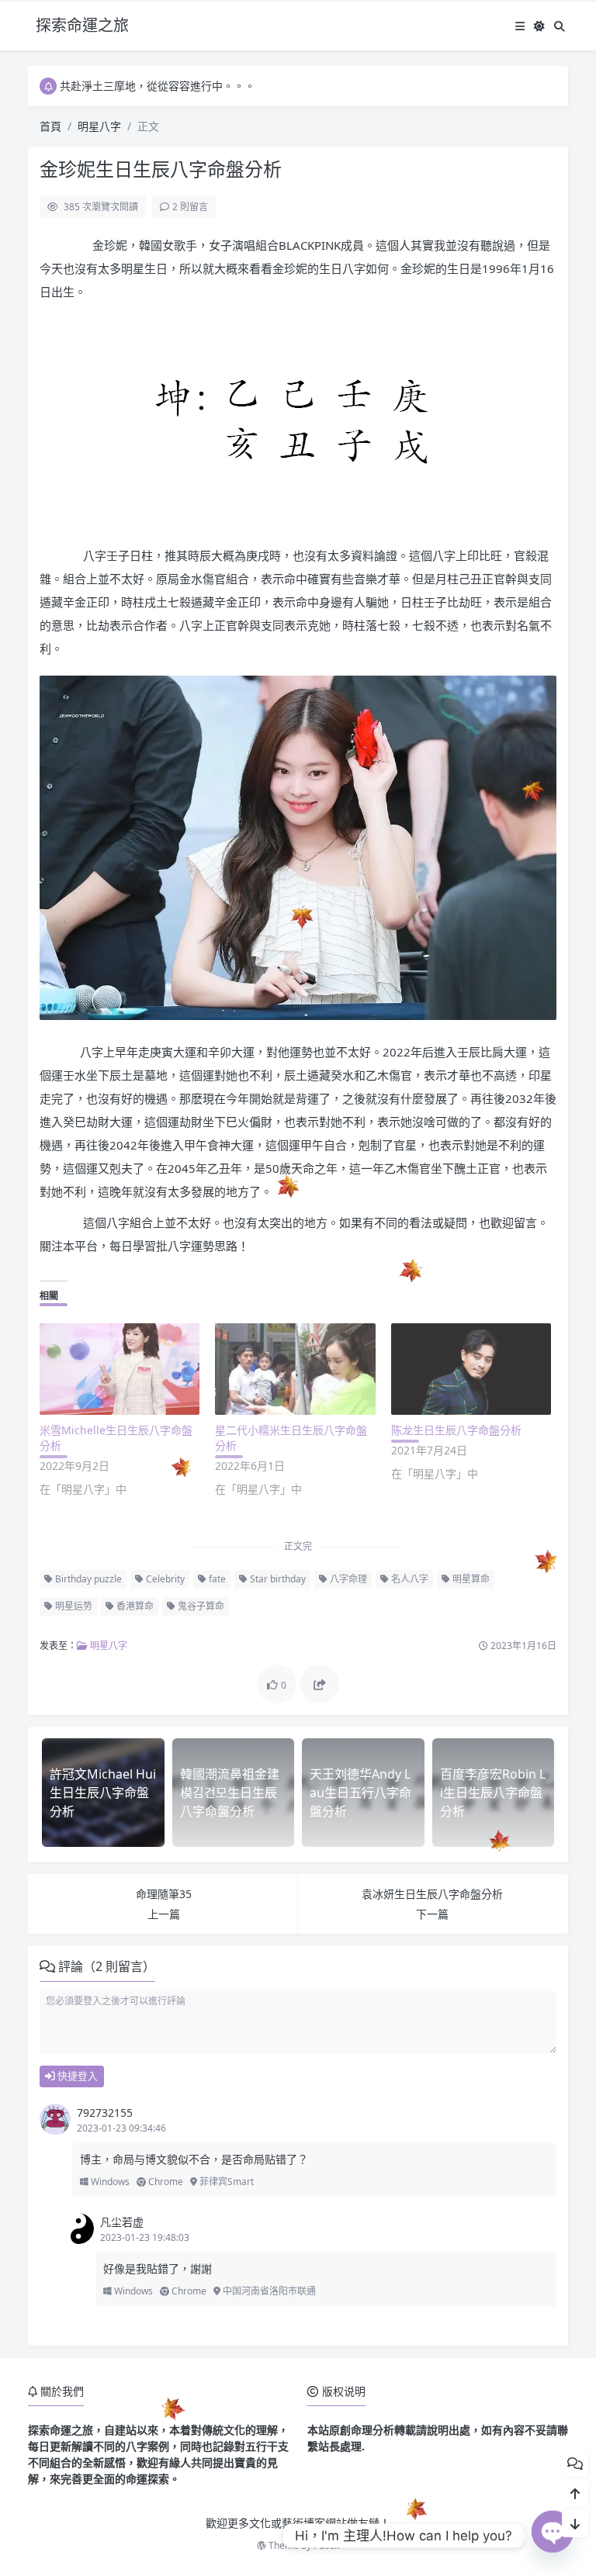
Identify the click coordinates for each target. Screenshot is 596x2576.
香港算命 (134, 1606)
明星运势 (73, 1606)
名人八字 (409, 1579)
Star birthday (277, 1579)
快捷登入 (76, 2076)
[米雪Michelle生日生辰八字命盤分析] (120, 1369)
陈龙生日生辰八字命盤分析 (456, 1430)
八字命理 (347, 1579)
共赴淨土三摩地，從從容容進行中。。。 (158, 86)
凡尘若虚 (122, 2222)
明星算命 (470, 1579)
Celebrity (164, 1579)
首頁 (50, 126)
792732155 (105, 2113)
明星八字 (99, 126)
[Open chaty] (553, 2536)
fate (216, 1579)
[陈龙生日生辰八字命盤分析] (471, 1369)
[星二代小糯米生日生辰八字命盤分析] (295, 1369)
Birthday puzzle (87, 1579)
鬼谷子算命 (200, 1606)
